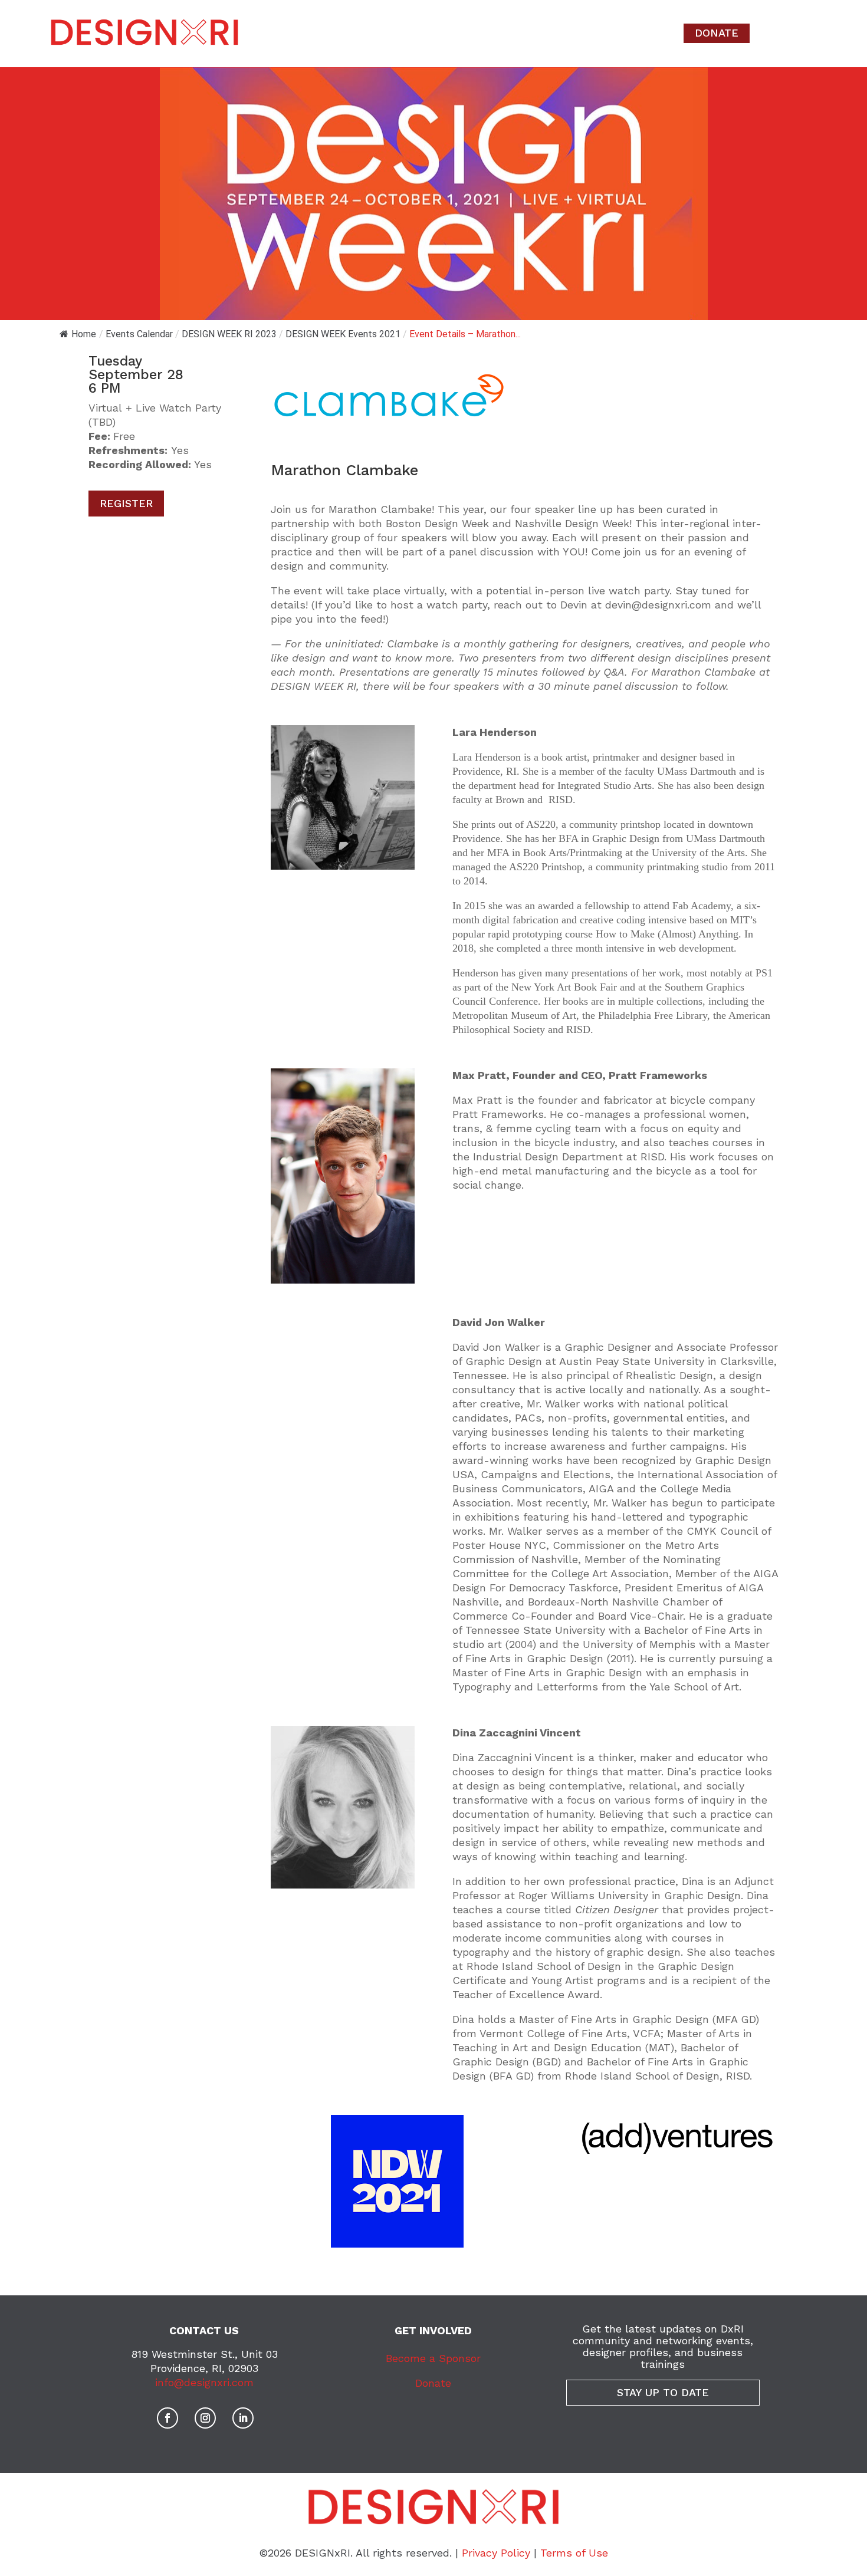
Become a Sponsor (433, 2358)
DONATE (717, 33)
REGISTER (126, 503)
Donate (433, 2383)
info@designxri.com (204, 2382)
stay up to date (663, 2392)
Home (84, 334)
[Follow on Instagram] (205, 2418)
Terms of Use (574, 2553)
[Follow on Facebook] (168, 2418)
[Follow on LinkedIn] (243, 2418)
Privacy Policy (496, 2553)
